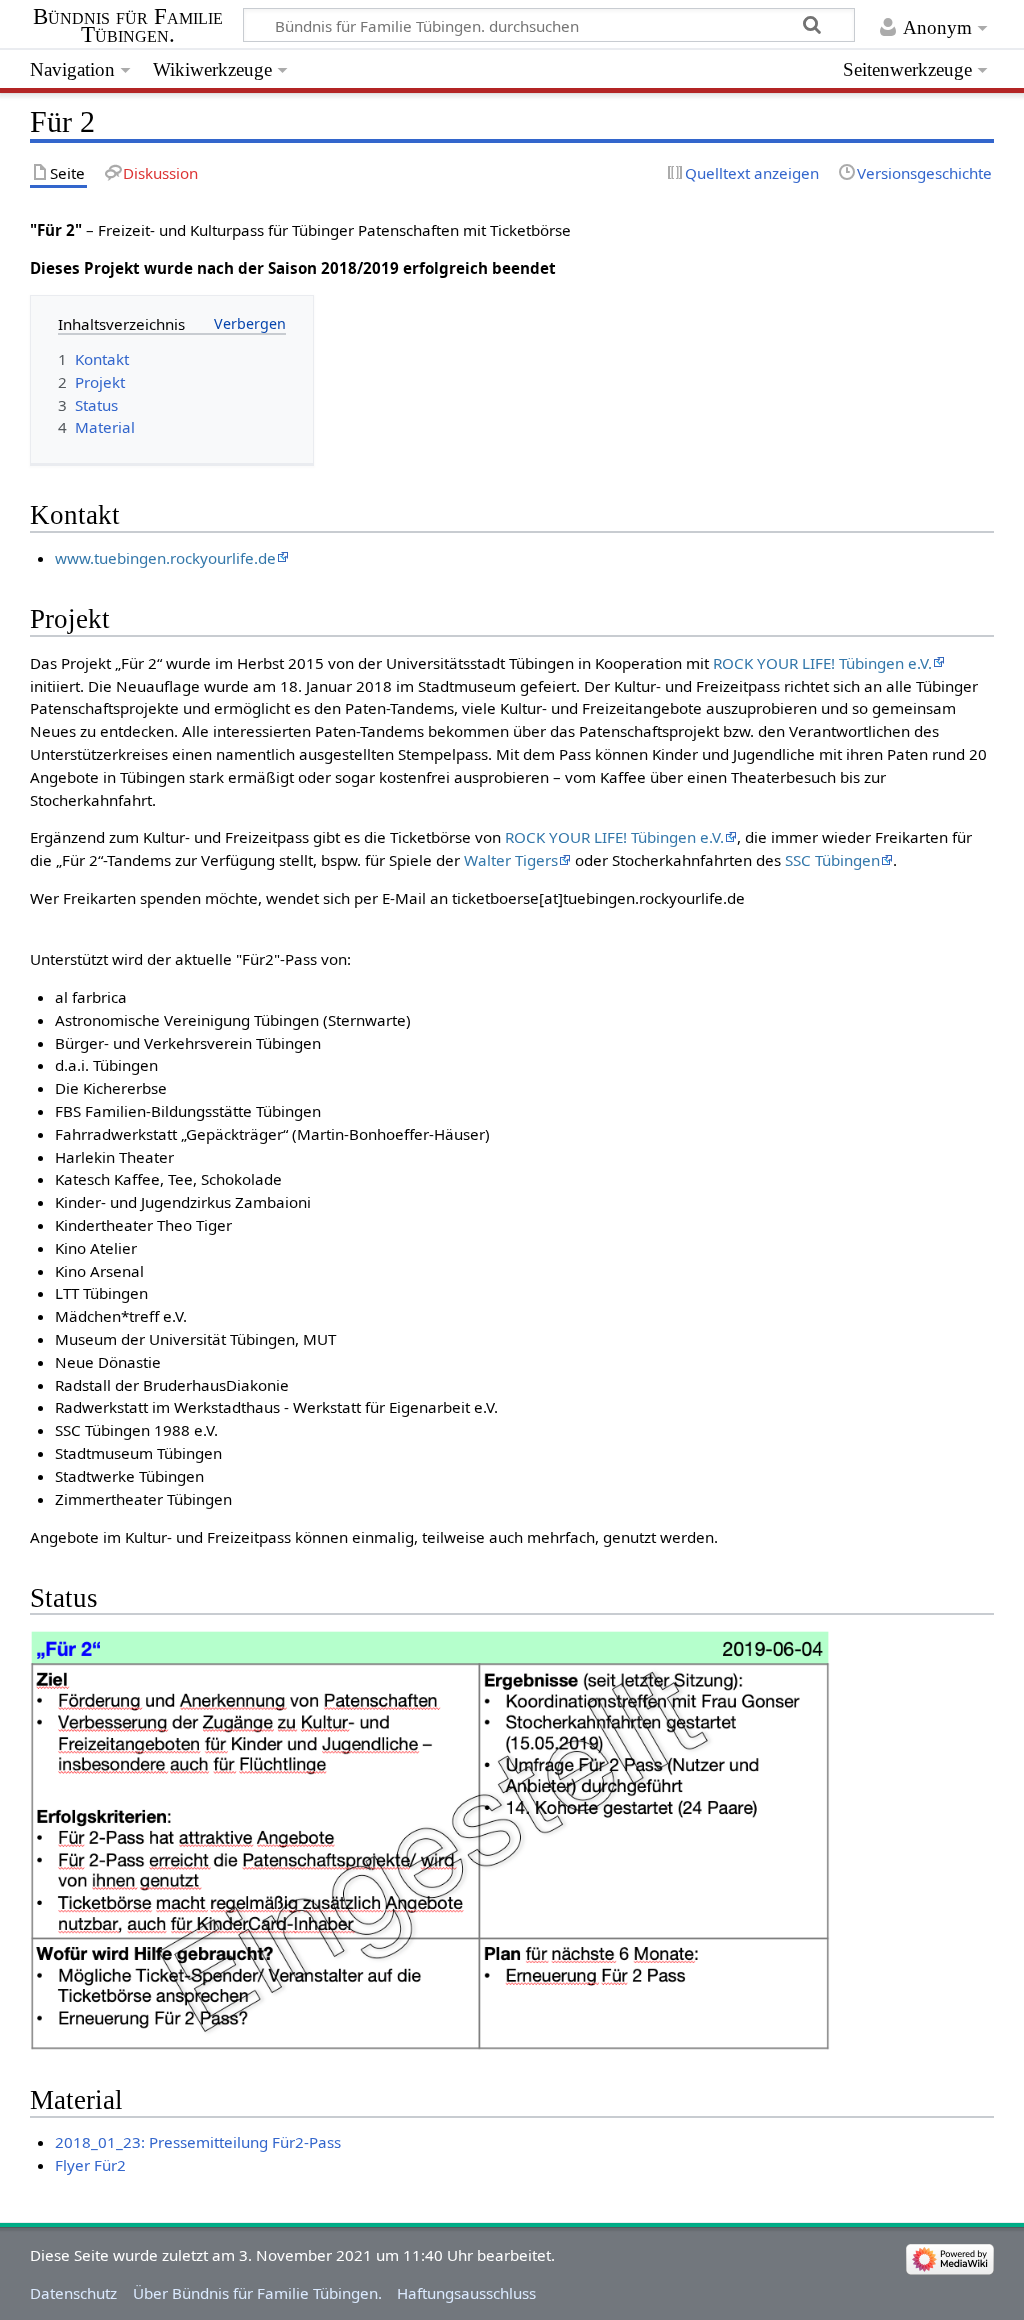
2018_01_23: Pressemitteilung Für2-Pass (198, 2142)
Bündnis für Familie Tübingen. (128, 26)
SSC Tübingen (832, 860)
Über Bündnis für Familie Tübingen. (257, 2293)
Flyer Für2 (90, 2165)
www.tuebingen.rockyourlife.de (165, 558)
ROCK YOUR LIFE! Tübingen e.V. (822, 663)
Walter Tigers (511, 860)
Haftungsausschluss (466, 2293)
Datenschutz (73, 2293)
